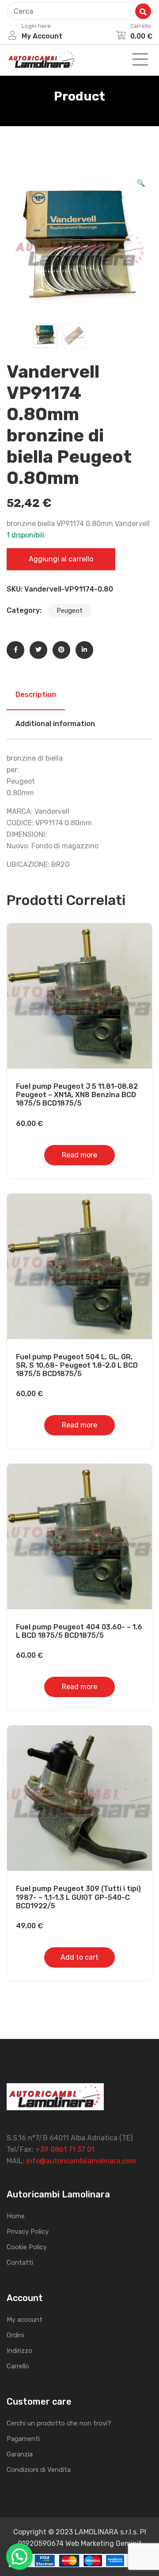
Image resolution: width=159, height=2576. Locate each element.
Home (16, 2216)
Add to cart (79, 1957)
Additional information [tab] (55, 724)
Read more (79, 1155)
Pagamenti (23, 2439)
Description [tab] (36, 694)
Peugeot (70, 611)
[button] (141, 183)
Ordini (15, 2335)
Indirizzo (19, 2351)
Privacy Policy (28, 2232)
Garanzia (20, 2454)
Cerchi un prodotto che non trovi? (59, 2423)
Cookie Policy (27, 2247)
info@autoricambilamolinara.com (81, 2161)
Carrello (18, 2366)
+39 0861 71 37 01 (65, 2149)
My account (25, 2320)
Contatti (20, 2263)
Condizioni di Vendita (39, 2470)
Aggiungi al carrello (61, 559)
